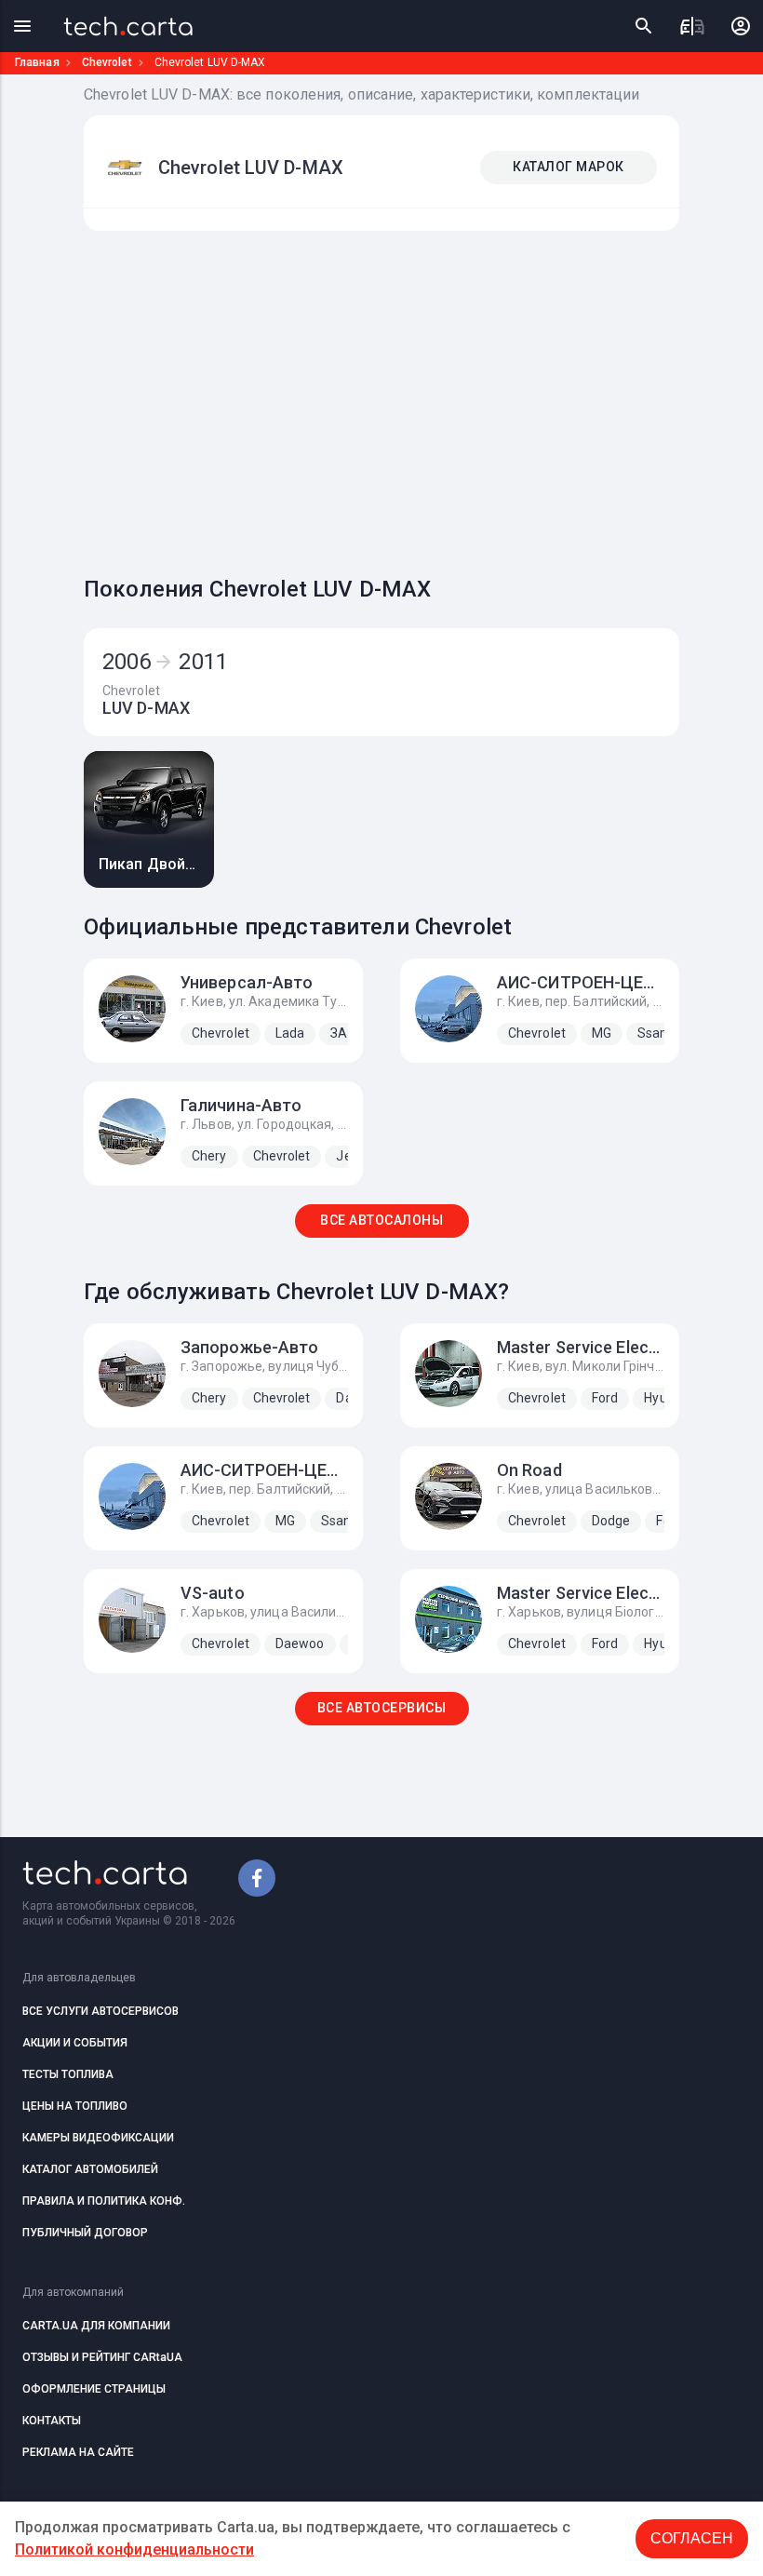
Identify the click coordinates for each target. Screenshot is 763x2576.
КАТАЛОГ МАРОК (569, 167)
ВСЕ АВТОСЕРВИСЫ (382, 1708)
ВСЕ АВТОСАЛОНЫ (381, 1220)
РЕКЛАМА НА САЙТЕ (78, 2452)
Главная (37, 62)
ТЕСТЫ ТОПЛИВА (68, 2074)
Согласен (692, 2538)
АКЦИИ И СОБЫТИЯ (75, 2043)
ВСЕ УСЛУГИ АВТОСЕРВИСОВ (100, 2011)
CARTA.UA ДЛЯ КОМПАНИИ (96, 2326)
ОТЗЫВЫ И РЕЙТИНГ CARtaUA (102, 2357)
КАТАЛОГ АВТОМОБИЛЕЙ (90, 2169)
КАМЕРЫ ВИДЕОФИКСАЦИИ (98, 2138)
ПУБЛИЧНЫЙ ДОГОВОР (85, 2233)
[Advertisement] (423, 398)
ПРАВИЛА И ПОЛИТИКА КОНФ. (104, 2201)
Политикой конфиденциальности (134, 2549)
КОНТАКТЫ (52, 2421)
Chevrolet (107, 62)
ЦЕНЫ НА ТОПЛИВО (75, 2106)
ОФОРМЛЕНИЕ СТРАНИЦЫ (94, 2389)
